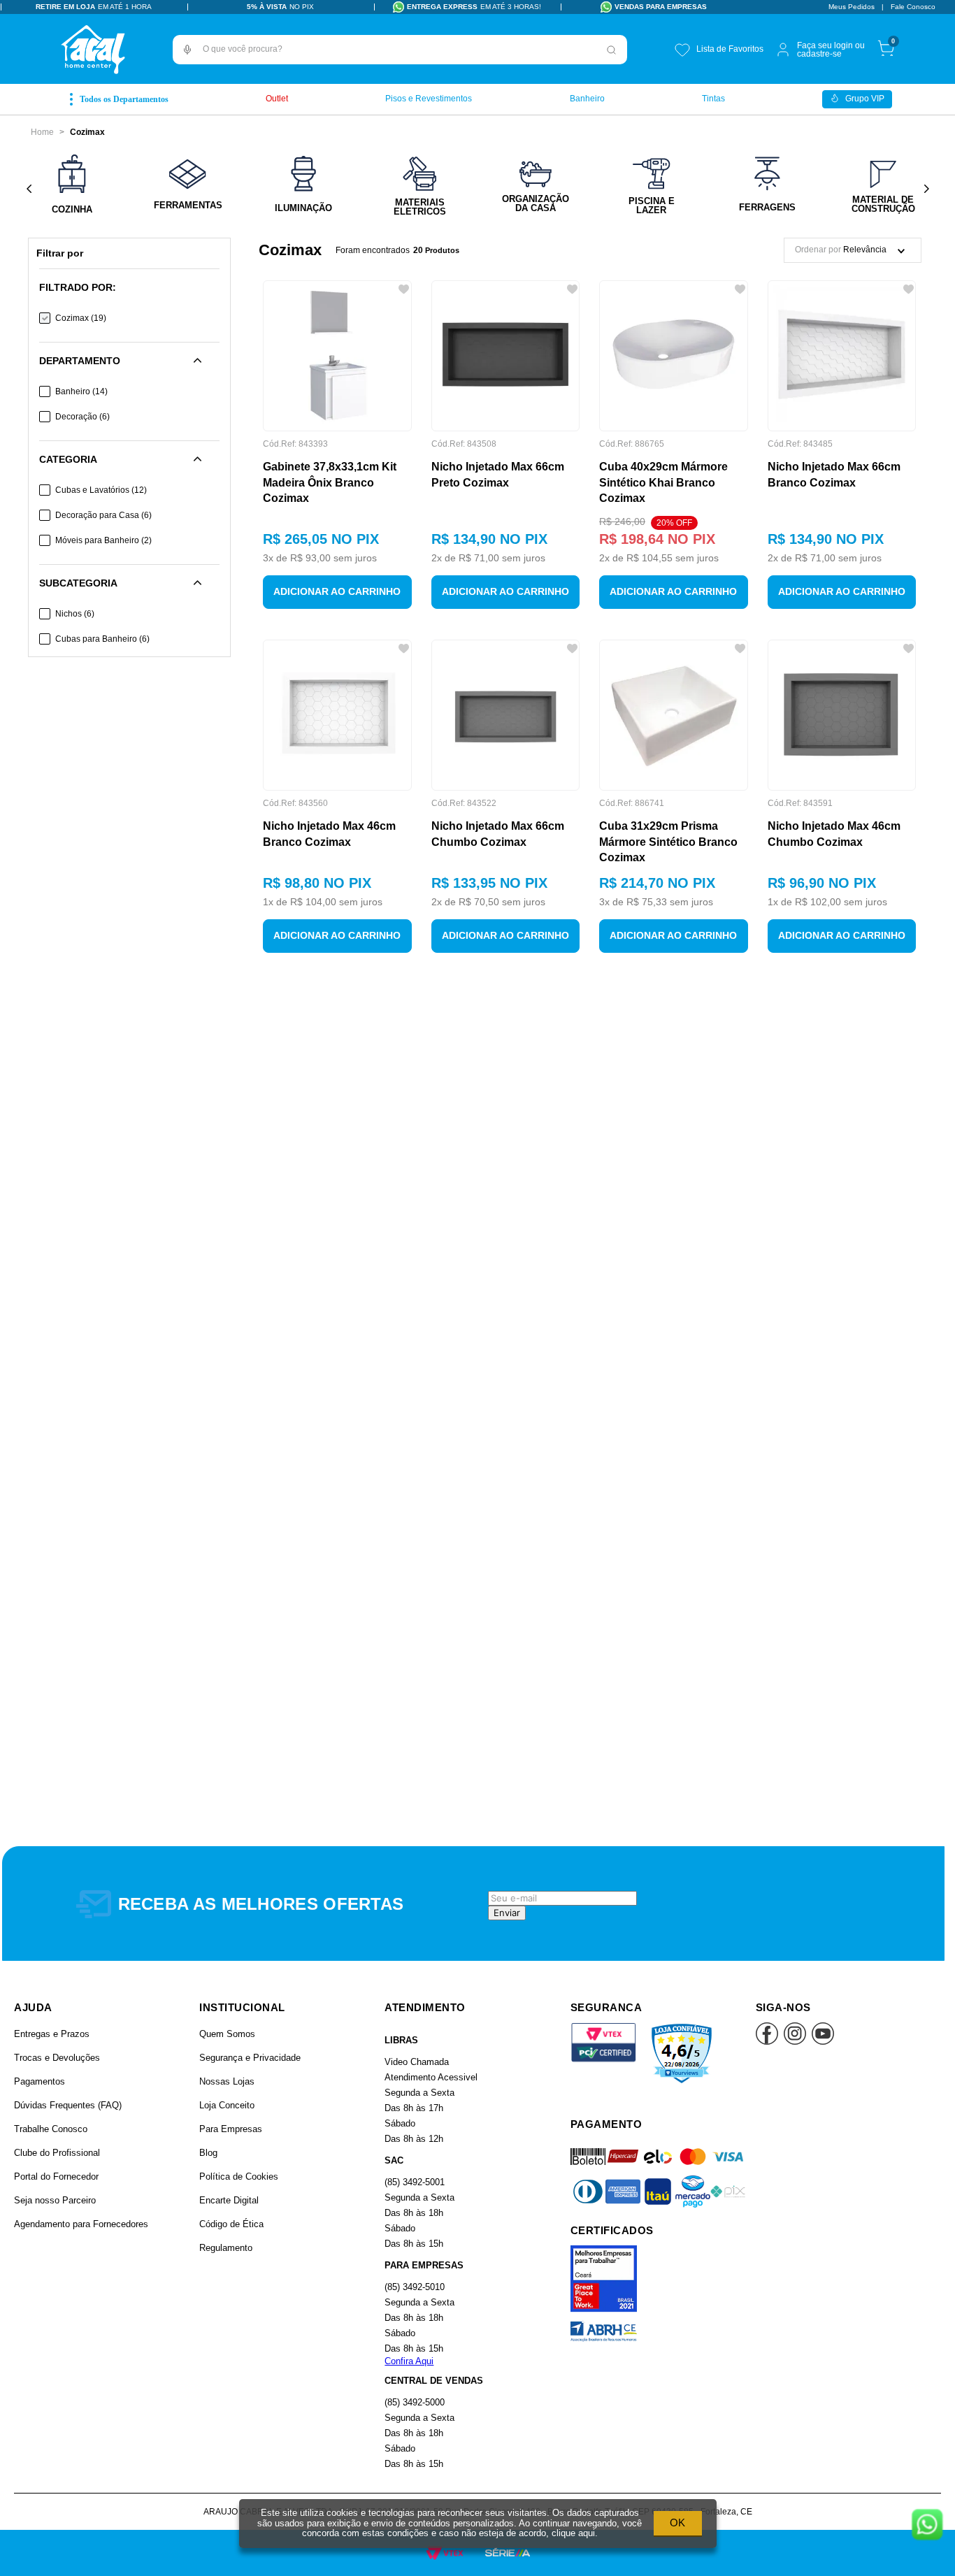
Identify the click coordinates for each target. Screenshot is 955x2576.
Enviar (507, 1913)
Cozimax (87, 132)
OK (677, 2523)
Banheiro (81, 391)
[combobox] (400, 50)
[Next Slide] (926, 189)
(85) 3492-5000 (415, 2402)
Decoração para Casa (103, 515)
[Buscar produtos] (612, 50)
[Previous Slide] (29, 189)
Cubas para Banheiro (102, 639)
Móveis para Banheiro (103, 540)
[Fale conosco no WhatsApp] (927, 2526)
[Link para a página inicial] (42, 132)
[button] (187, 50)
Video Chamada (417, 2062)
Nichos (75, 614)
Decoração (82, 417)
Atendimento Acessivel (431, 2077)
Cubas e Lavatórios (101, 490)
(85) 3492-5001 (415, 2182)
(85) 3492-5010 (415, 2287)
